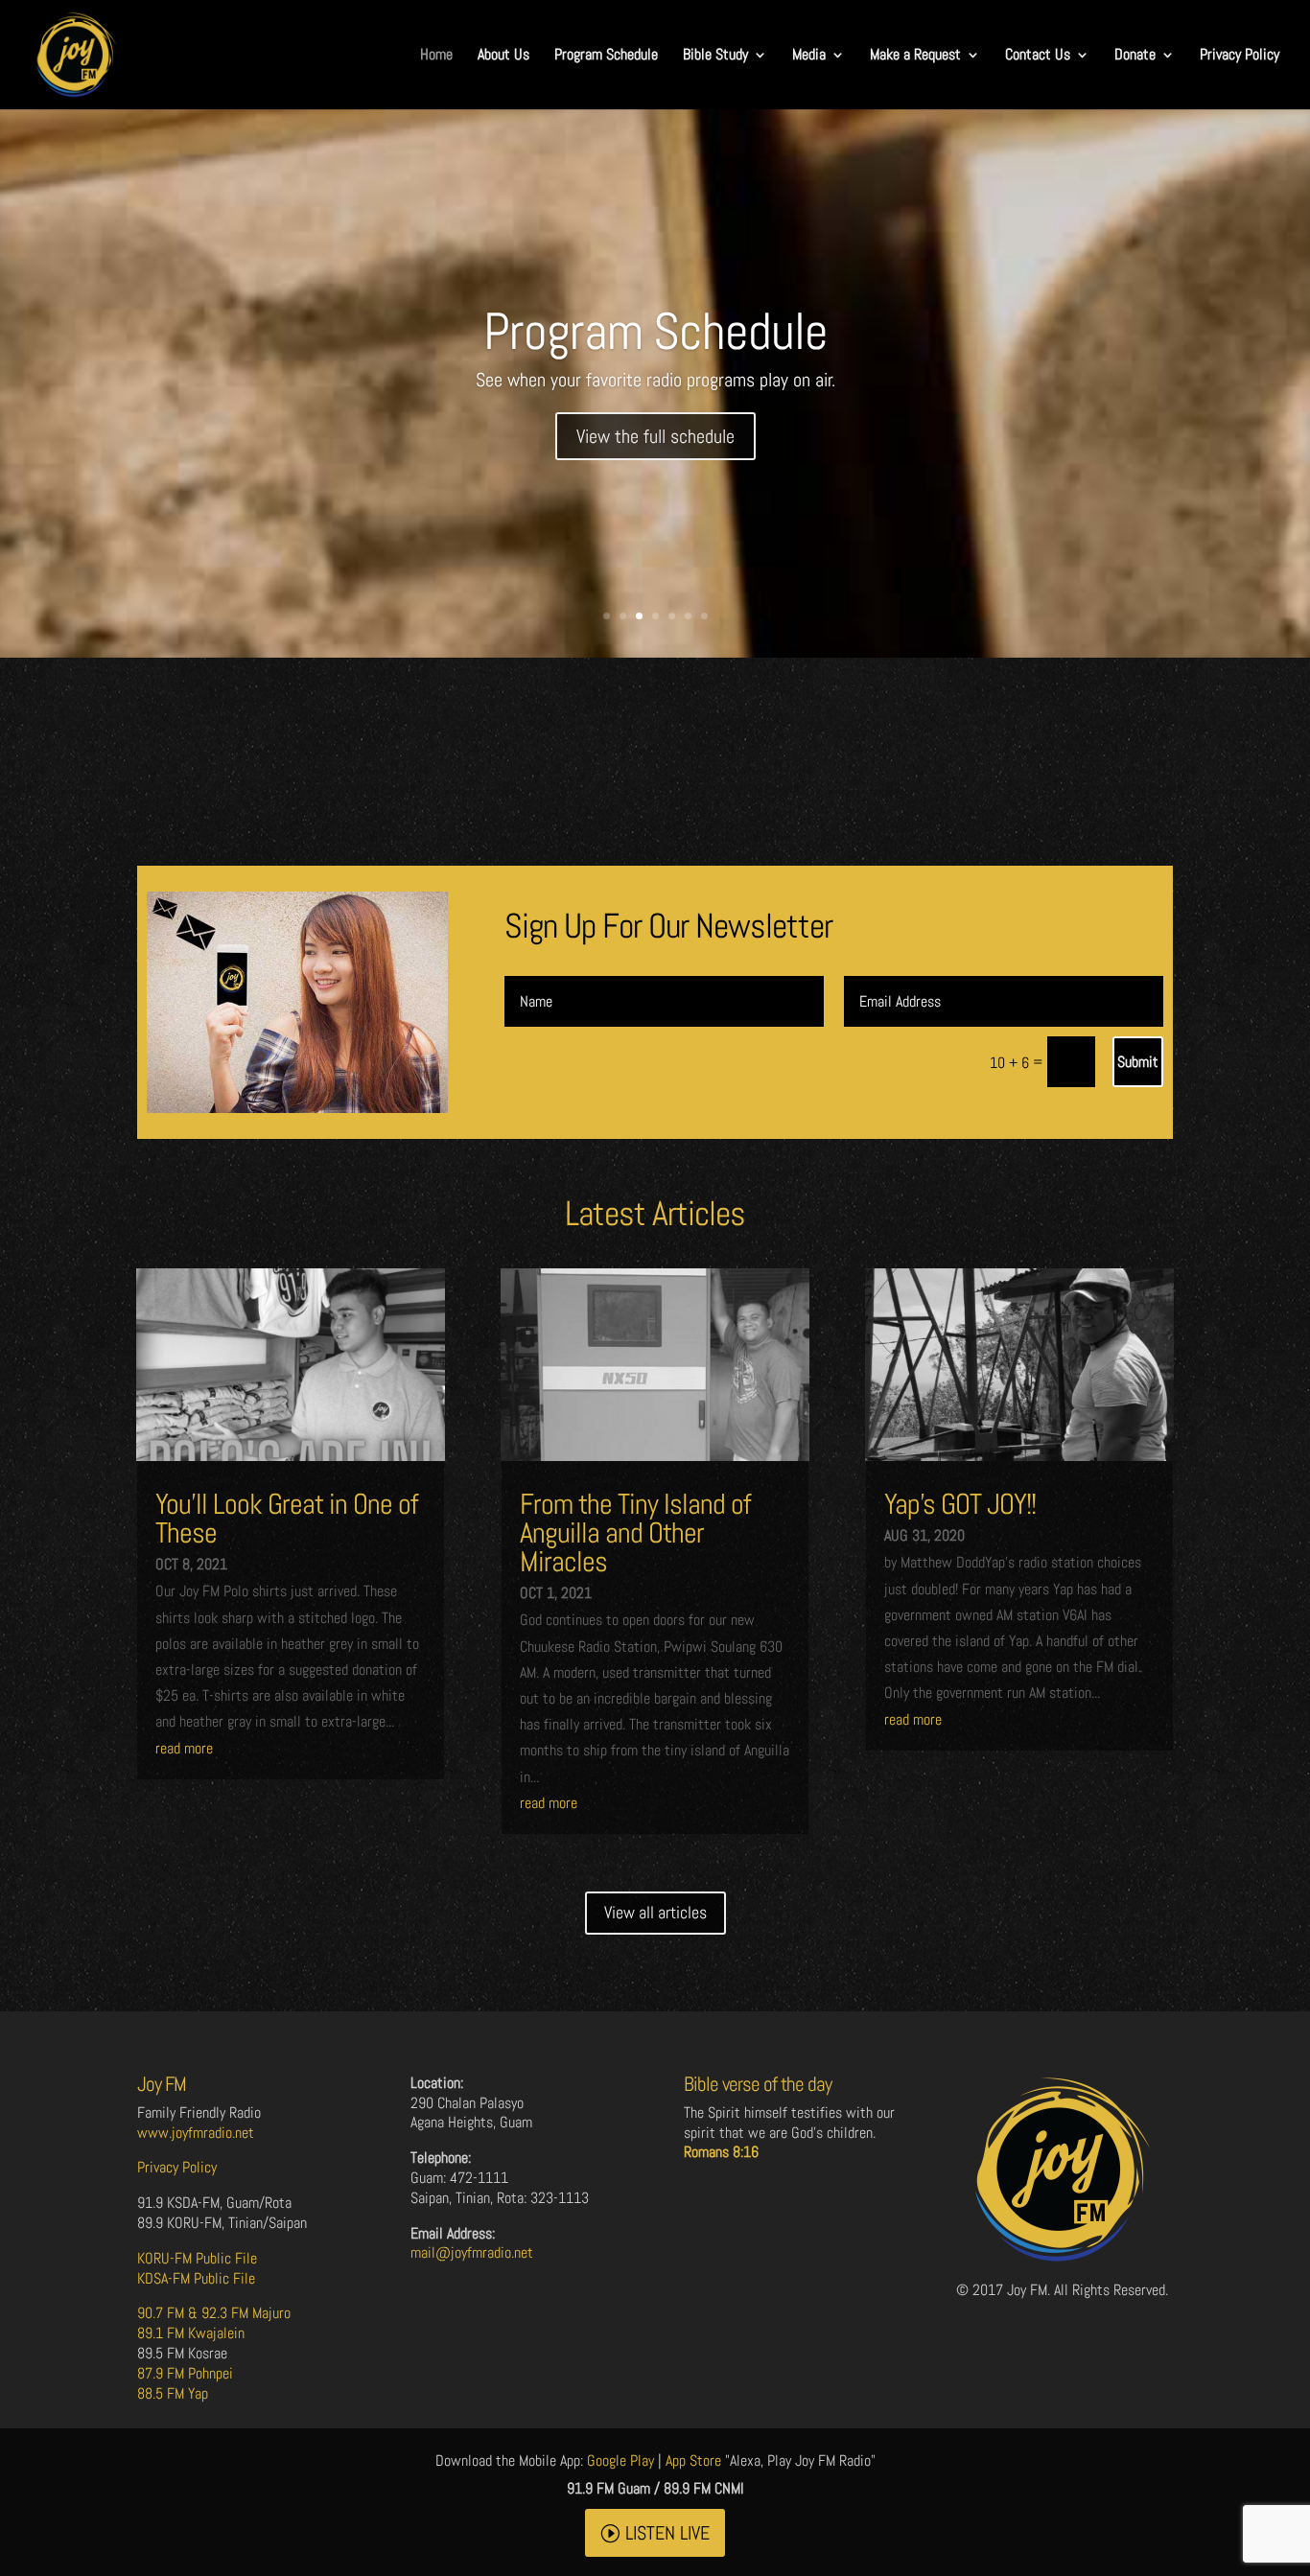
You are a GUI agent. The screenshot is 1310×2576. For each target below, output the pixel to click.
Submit (1138, 1062)
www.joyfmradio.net (196, 2133)
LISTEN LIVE (667, 2533)
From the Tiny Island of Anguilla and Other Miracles (635, 1533)
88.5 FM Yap (173, 2393)
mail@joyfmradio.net (472, 2252)
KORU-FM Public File (197, 2258)
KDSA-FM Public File (196, 2278)
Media (809, 56)
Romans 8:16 (721, 2152)
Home (436, 56)
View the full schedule (655, 436)
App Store (693, 2460)
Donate (1135, 56)
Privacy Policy (1240, 56)
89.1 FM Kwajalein (191, 2333)
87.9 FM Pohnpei (185, 2373)
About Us (503, 56)
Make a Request (915, 56)
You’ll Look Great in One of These (287, 1519)
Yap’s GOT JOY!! (960, 1504)
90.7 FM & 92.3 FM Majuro (214, 2313)
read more (184, 1748)
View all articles (655, 1912)
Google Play (620, 2460)
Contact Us (1038, 56)
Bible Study (715, 56)
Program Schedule (606, 56)
